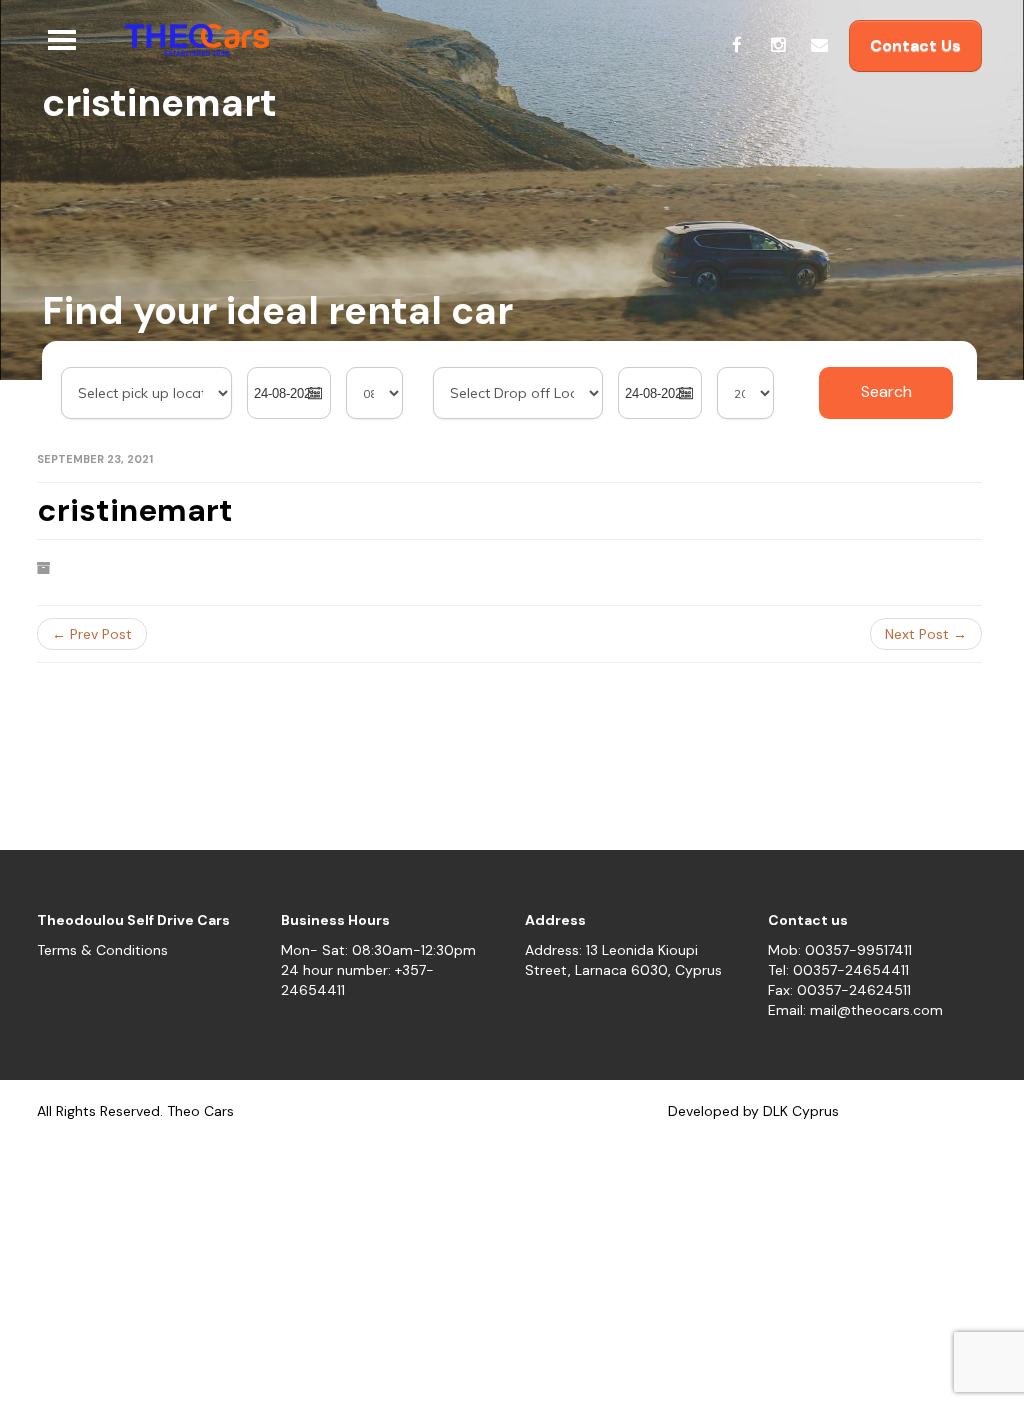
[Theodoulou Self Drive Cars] (189, 40)
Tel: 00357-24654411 (838, 970)
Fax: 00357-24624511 (839, 990)
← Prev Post (92, 634)
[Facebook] (737, 45)
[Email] (819, 45)
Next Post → (926, 634)
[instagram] (778, 45)
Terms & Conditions (102, 950)
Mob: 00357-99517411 (840, 950)
